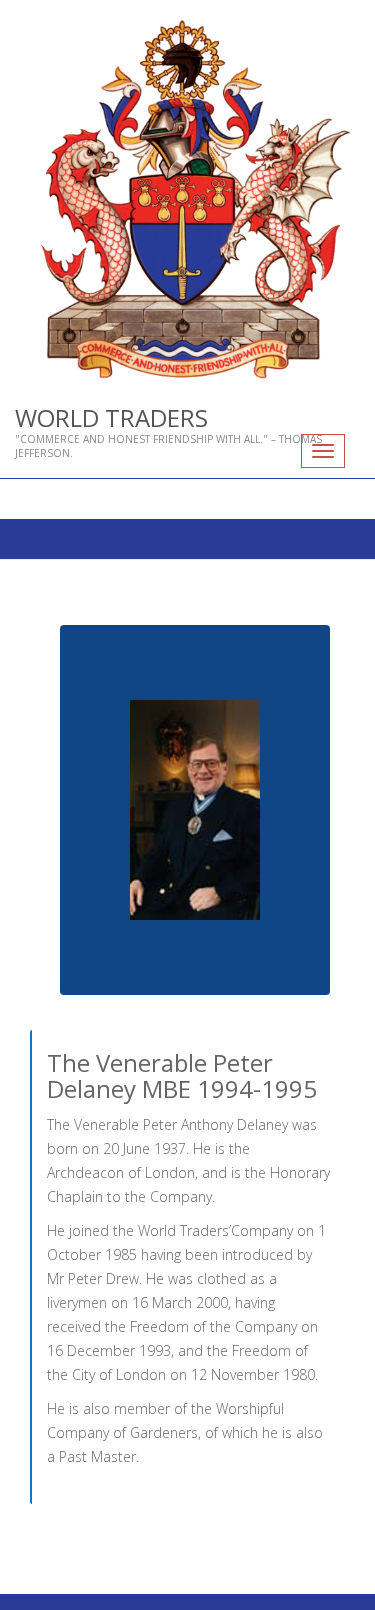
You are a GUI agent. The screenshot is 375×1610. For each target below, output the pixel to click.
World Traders (111, 417)
